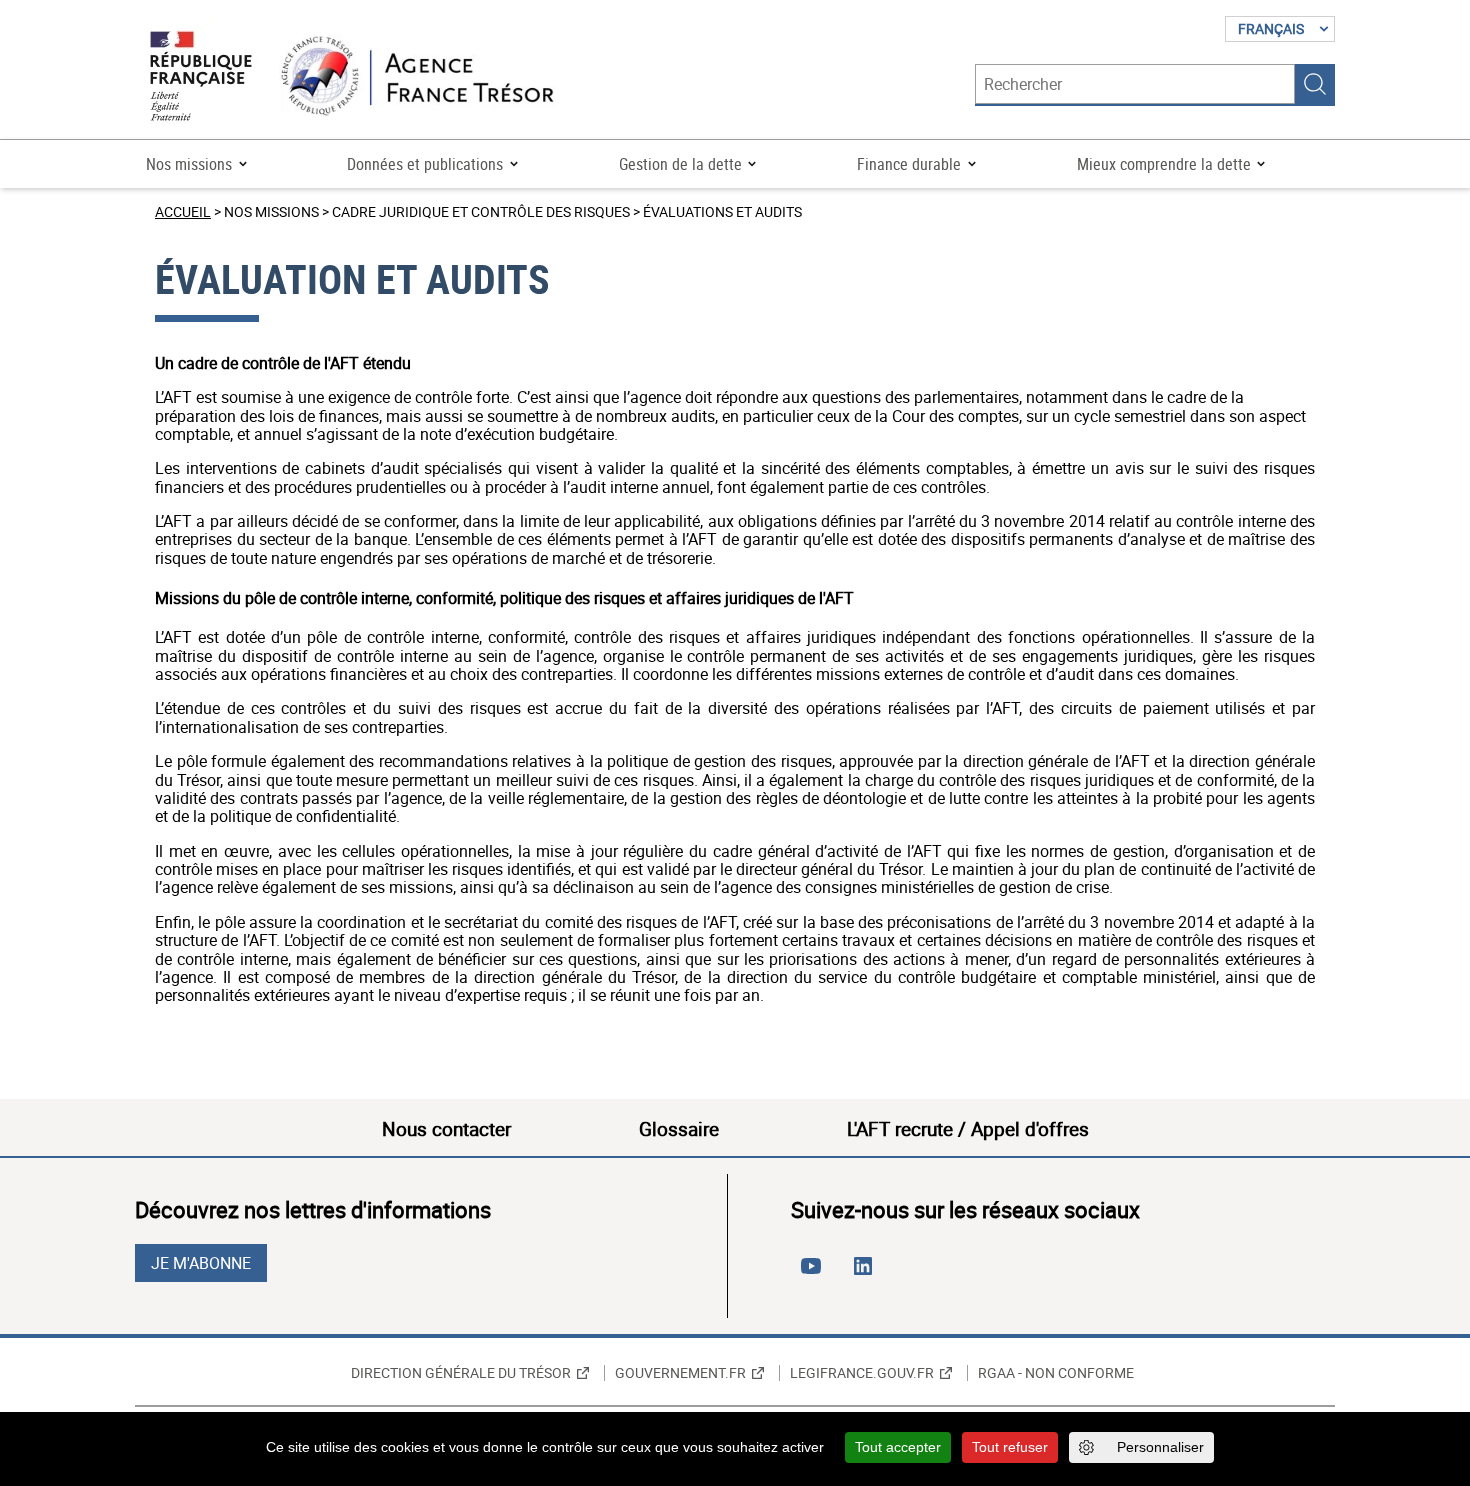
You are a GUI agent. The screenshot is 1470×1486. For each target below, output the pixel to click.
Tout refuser (1010, 1447)
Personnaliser (1160, 1447)
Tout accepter (898, 1447)
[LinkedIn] (867, 1274)
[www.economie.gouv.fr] (201, 77)
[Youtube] (815, 1274)
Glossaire (679, 1129)
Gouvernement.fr (680, 1373)
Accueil (183, 211)
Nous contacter (446, 1129)
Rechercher (1315, 84)
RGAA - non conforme (1056, 1373)
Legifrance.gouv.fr (862, 1373)
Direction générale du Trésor (461, 1373)
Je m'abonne (201, 1263)
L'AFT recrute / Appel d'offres (968, 1129)
